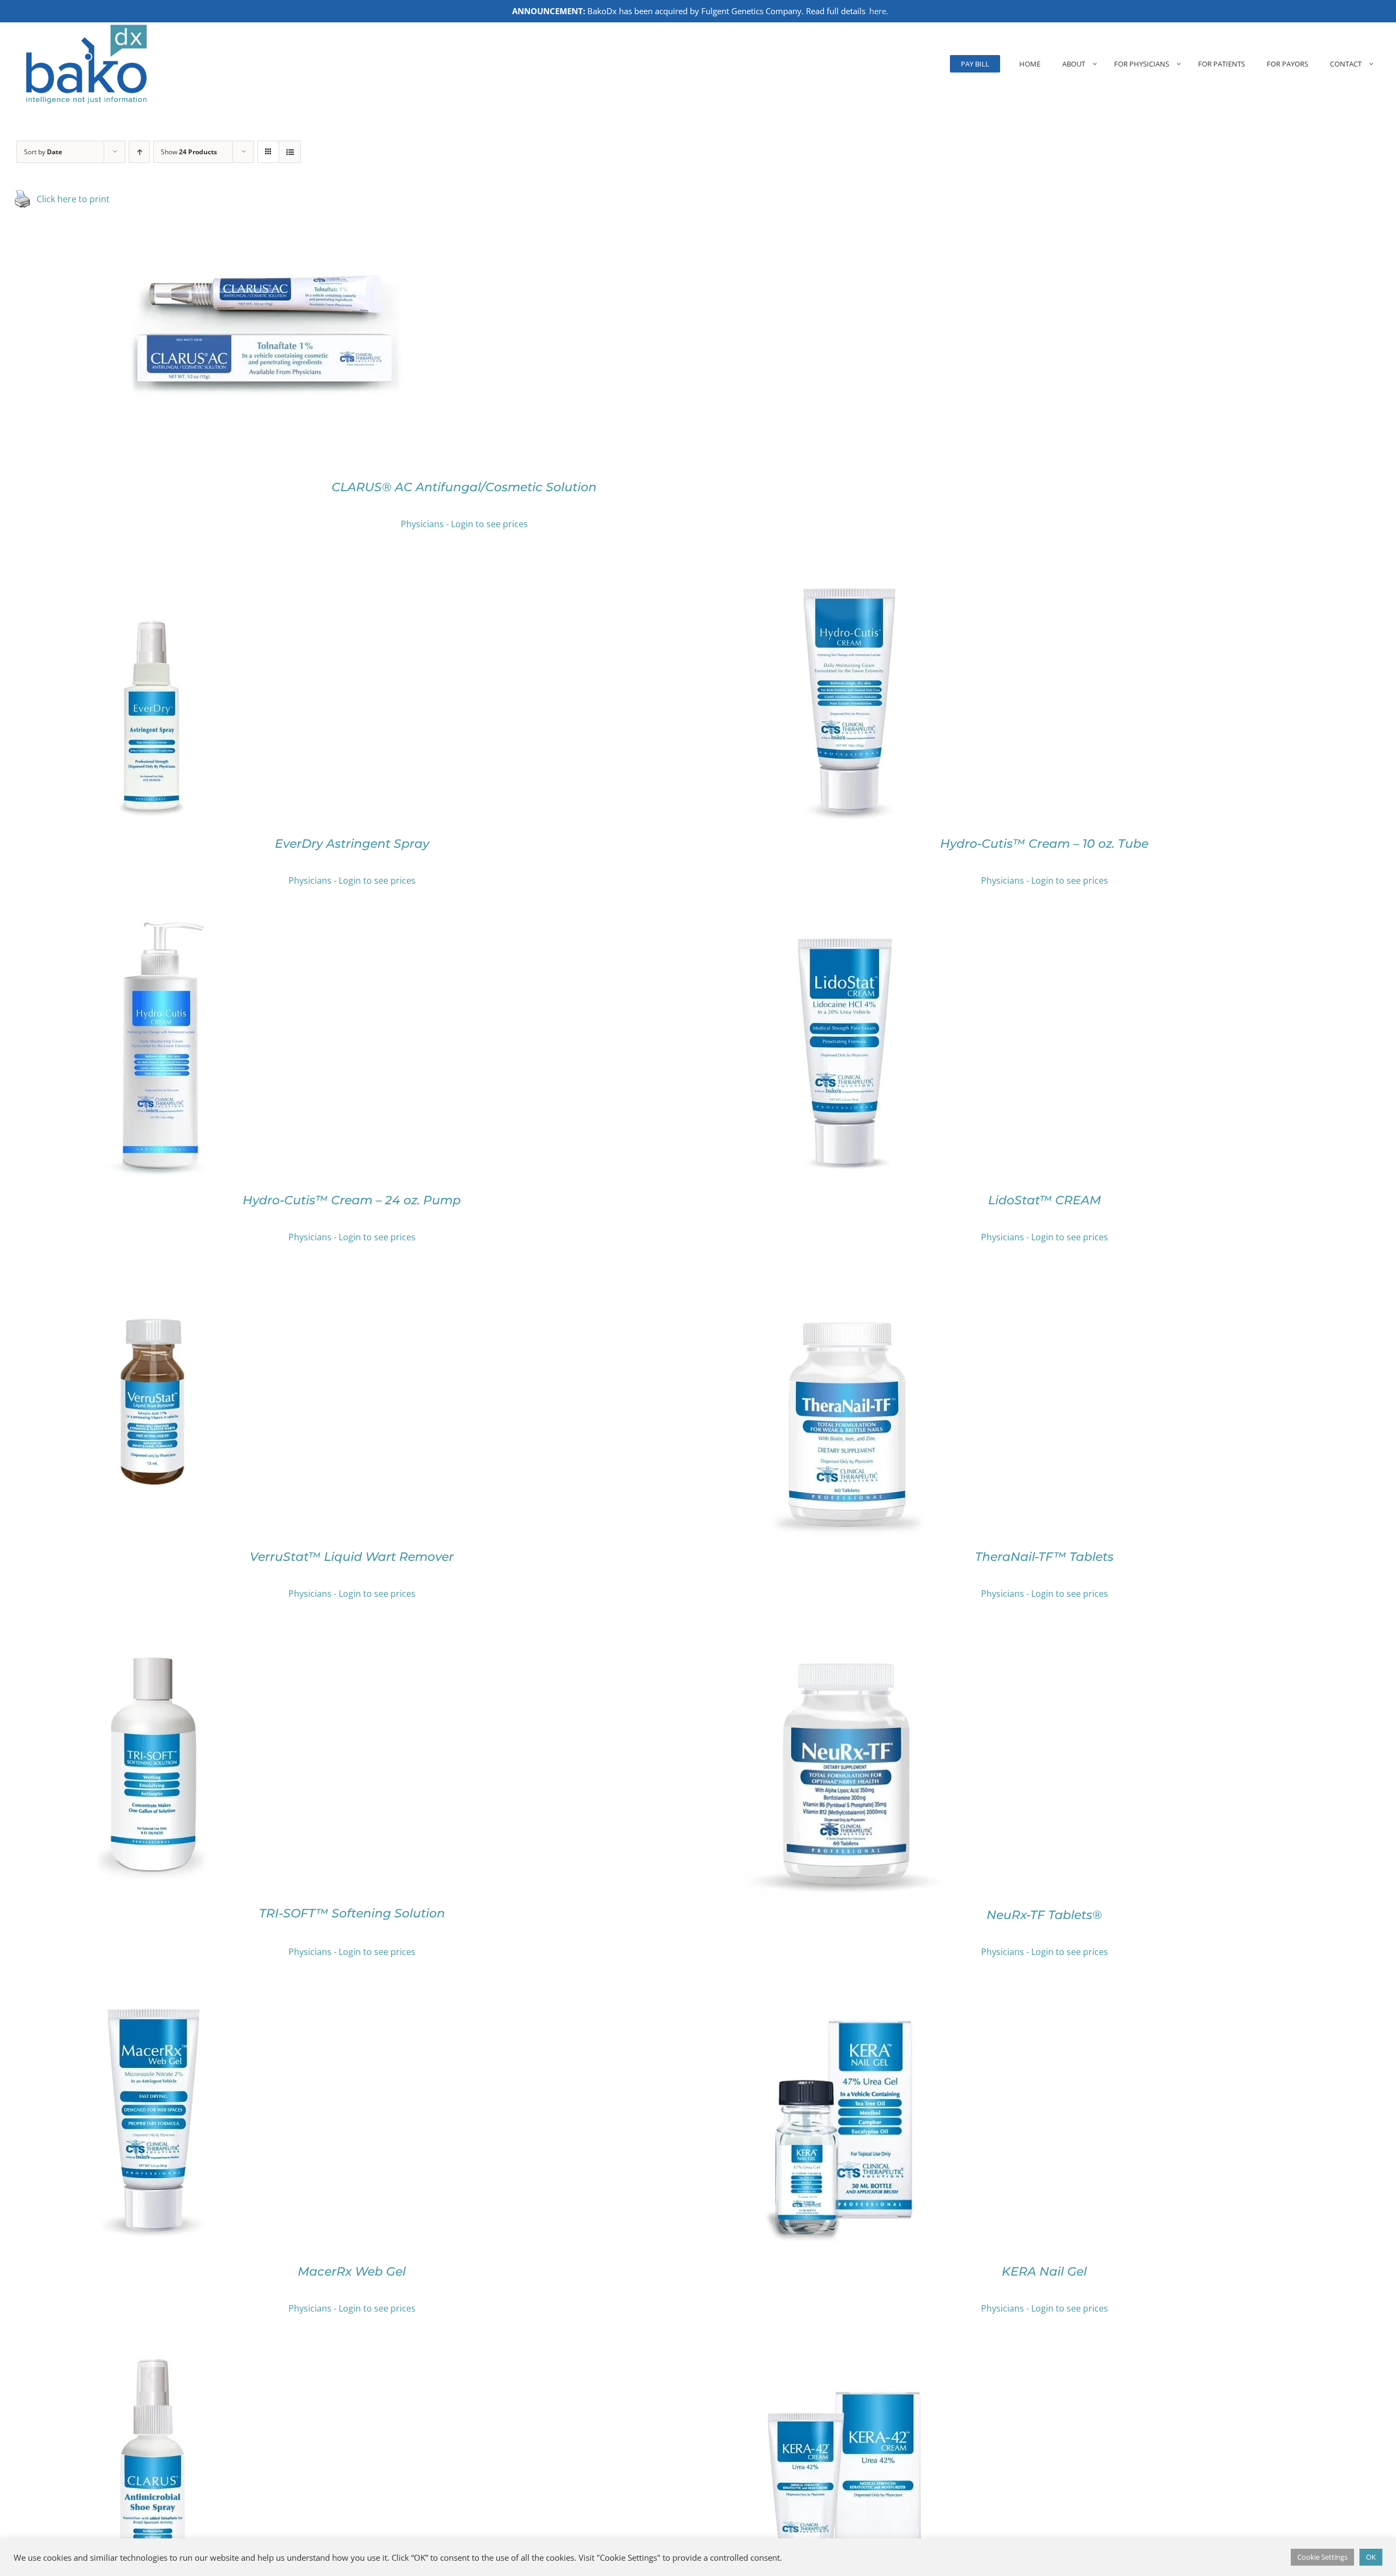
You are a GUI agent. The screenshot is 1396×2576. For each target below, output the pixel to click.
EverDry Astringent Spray (352, 844)
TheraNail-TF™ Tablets (1044, 1557)
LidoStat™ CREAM (1045, 1200)
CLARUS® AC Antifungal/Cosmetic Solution (464, 487)
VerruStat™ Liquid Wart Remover (352, 1557)
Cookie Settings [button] (1322, 2557)
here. (879, 11)
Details (304, 334)
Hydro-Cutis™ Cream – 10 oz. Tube (1044, 844)
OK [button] (1371, 2557)
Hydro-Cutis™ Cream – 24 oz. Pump (352, 1200)
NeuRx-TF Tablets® (1044, 1915)
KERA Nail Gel (1044, 2272)
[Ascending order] (139, 152)
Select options (242, 334)
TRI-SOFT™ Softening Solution (352, 1913)
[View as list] (290, 152)
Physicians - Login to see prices (464, 524)
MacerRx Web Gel (352, 2272)
